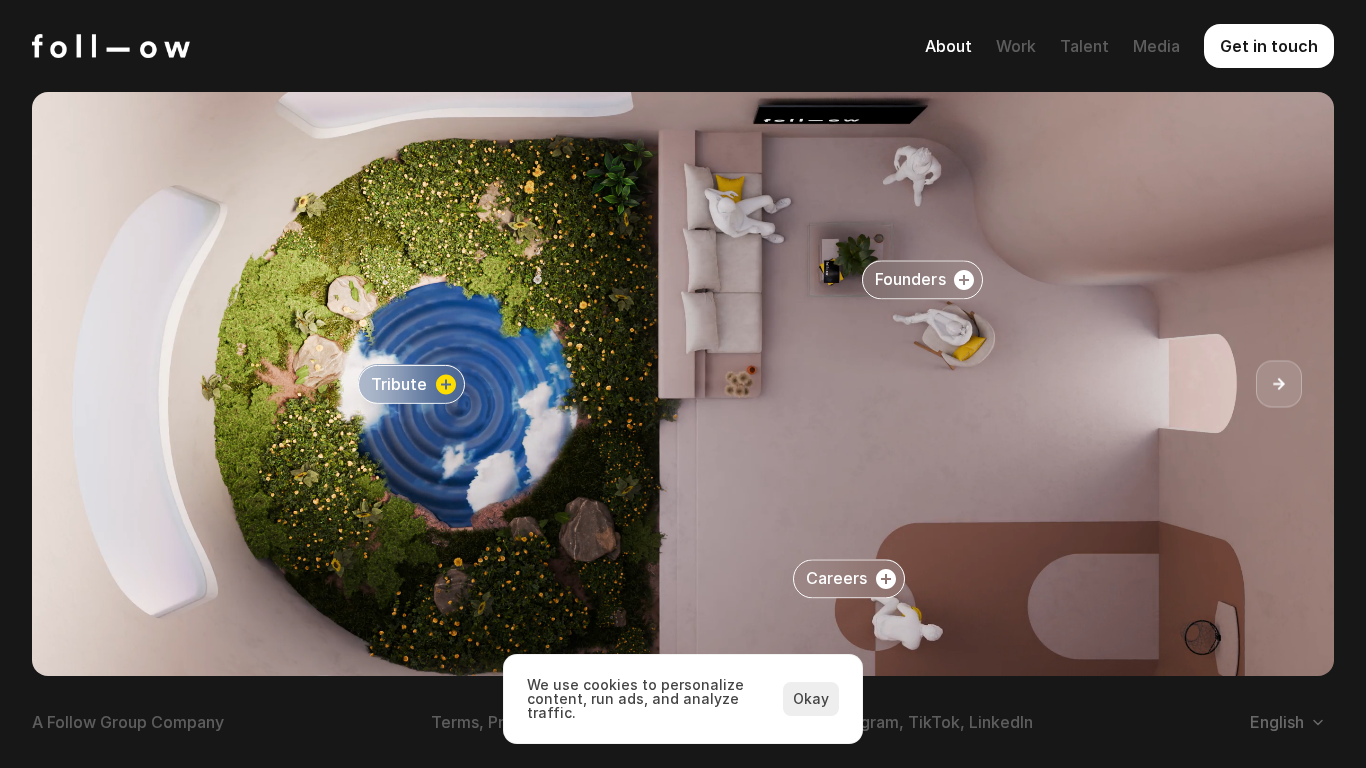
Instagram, (863, 722)
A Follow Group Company (128, 722)
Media (1156, 46)
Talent (1084, 46)
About (948, 46)
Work (1016, 46)
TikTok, (936, 722)
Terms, (457, 722)
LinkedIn (1001, 722)
